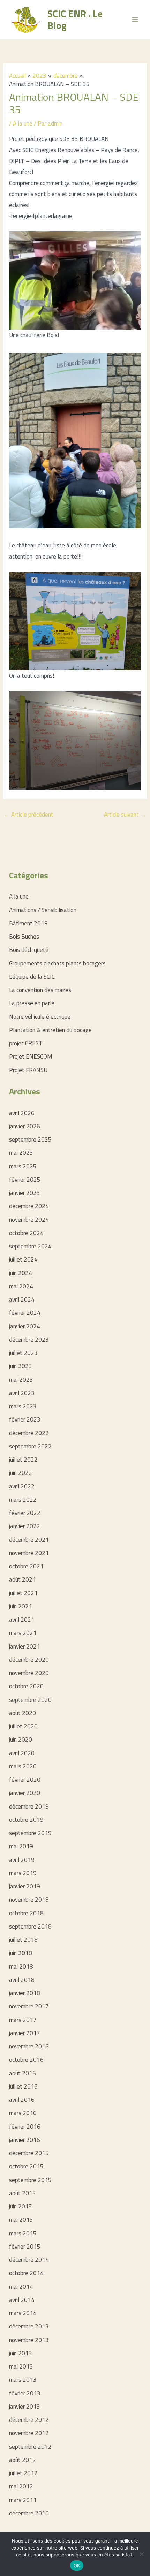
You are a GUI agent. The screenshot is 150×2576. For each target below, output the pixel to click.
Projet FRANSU (28, 1070)
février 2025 (25, 1180)
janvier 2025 (25, 1193)
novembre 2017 (29, 2006)
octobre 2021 (26, 1566)
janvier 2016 (25, 2140)
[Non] (141, 2554)
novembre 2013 (29, 2340)
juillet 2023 (23, 1353)
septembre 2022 (30, 1446)
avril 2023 (22, 1393)
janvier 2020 (25, 1793)
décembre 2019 (29, 1806)
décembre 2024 (29, 1206)
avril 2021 (22, 1620)
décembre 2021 (29, 1540)
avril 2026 (22, 1113)
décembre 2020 (29, 1660)
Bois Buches (24, 937)
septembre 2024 (30, 1246)
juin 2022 (21, 1473)
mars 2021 (23, 1633)
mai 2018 (21, 1967)
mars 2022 (23, 1500)
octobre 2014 (26, 2273)
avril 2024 (22, 1300)
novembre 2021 (29, 1553)
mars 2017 (23, 2020)
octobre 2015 (26, 2166)
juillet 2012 (23, 2473)
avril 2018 (22, 1980)
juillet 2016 (23, 2086)
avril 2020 (22, 1753)
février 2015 (25, 2247)
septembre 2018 (30, 1926)
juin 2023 (21, 1366)
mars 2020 (23, 1766)
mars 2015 (23, 2233)
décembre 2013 (29, 2326)
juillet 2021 (23, 1593)
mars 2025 (23, 1166)
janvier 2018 (25, 1993)
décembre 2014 (29, 2260)
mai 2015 (21, 2220)
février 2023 (25, 1419)
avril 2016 (22, 2100)
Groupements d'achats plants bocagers (57, 963)
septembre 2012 (30, 2447)
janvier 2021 (25, 1646)
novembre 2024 (29, 1220)
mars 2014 (23, 2313)
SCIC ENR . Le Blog (75, 19)
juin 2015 (21, 2206)
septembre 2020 (30, 1700)
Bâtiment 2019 (28, 923)
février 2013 (25, 2393)
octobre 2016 (26, 2060)
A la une (23, 123)
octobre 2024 (26, 1233)
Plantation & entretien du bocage (50, 1030)
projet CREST (26, 1043)
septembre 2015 (30, 2180)
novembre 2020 (29, 1673)
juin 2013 (21, 2353)
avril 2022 (22, 1486)
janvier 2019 (25, 1886)
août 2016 (22, 2073)
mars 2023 (23, 1406)
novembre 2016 (29, 2046)
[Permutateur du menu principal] (135, 20)
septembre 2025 (30, 1139)
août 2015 (22, 2193)
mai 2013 (21, 2366)
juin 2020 (21, 1740)
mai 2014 (21, 2287)
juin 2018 (21, 1953)
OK (77, 2566)
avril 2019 (22, 1860)
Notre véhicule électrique (40, 1017)
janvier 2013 (25, 2407)
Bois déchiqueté (29, 950)
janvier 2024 (25, 1326)
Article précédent (29, 815)
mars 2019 (23, 1873)
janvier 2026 (25, 1126)
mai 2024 (21, 1286)
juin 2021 (21, 1606)
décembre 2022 (29, 1433)
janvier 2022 (25, 1526)
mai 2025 (21, 1153)
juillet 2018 (23, 1940)
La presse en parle (32, 1003)
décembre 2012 (29, 2420)
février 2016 (25, 2127)
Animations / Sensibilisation (43, 910)
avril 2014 (22, 2300)
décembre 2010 (29, 2513)
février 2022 (25, 1513)
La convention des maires (40, 990)
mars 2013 (23, 2380)
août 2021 (22, 1579)
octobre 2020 (26, 1686)
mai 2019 (21, 1846)
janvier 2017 (25, 2033)
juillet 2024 (23, 1259)
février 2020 (25, 1780)
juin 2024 (21, 1273)
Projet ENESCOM (31, 1056)
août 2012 (22, 2460)
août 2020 (22, 1713)
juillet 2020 (23, 1726)
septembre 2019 (30, 1833)
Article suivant (125, 815)
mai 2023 (21, 1380)
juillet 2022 (23, 1460)
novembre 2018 (29, 1900)
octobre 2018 (26, 1913)
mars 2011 (23, 2500)
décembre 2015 (29, 2153)
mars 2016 (23, 2113)
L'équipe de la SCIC (32, 977)
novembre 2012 (29, 2433)
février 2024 (25, 1313)
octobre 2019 (26, 1820)
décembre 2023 (29, 1340)
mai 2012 (21, 2486)
